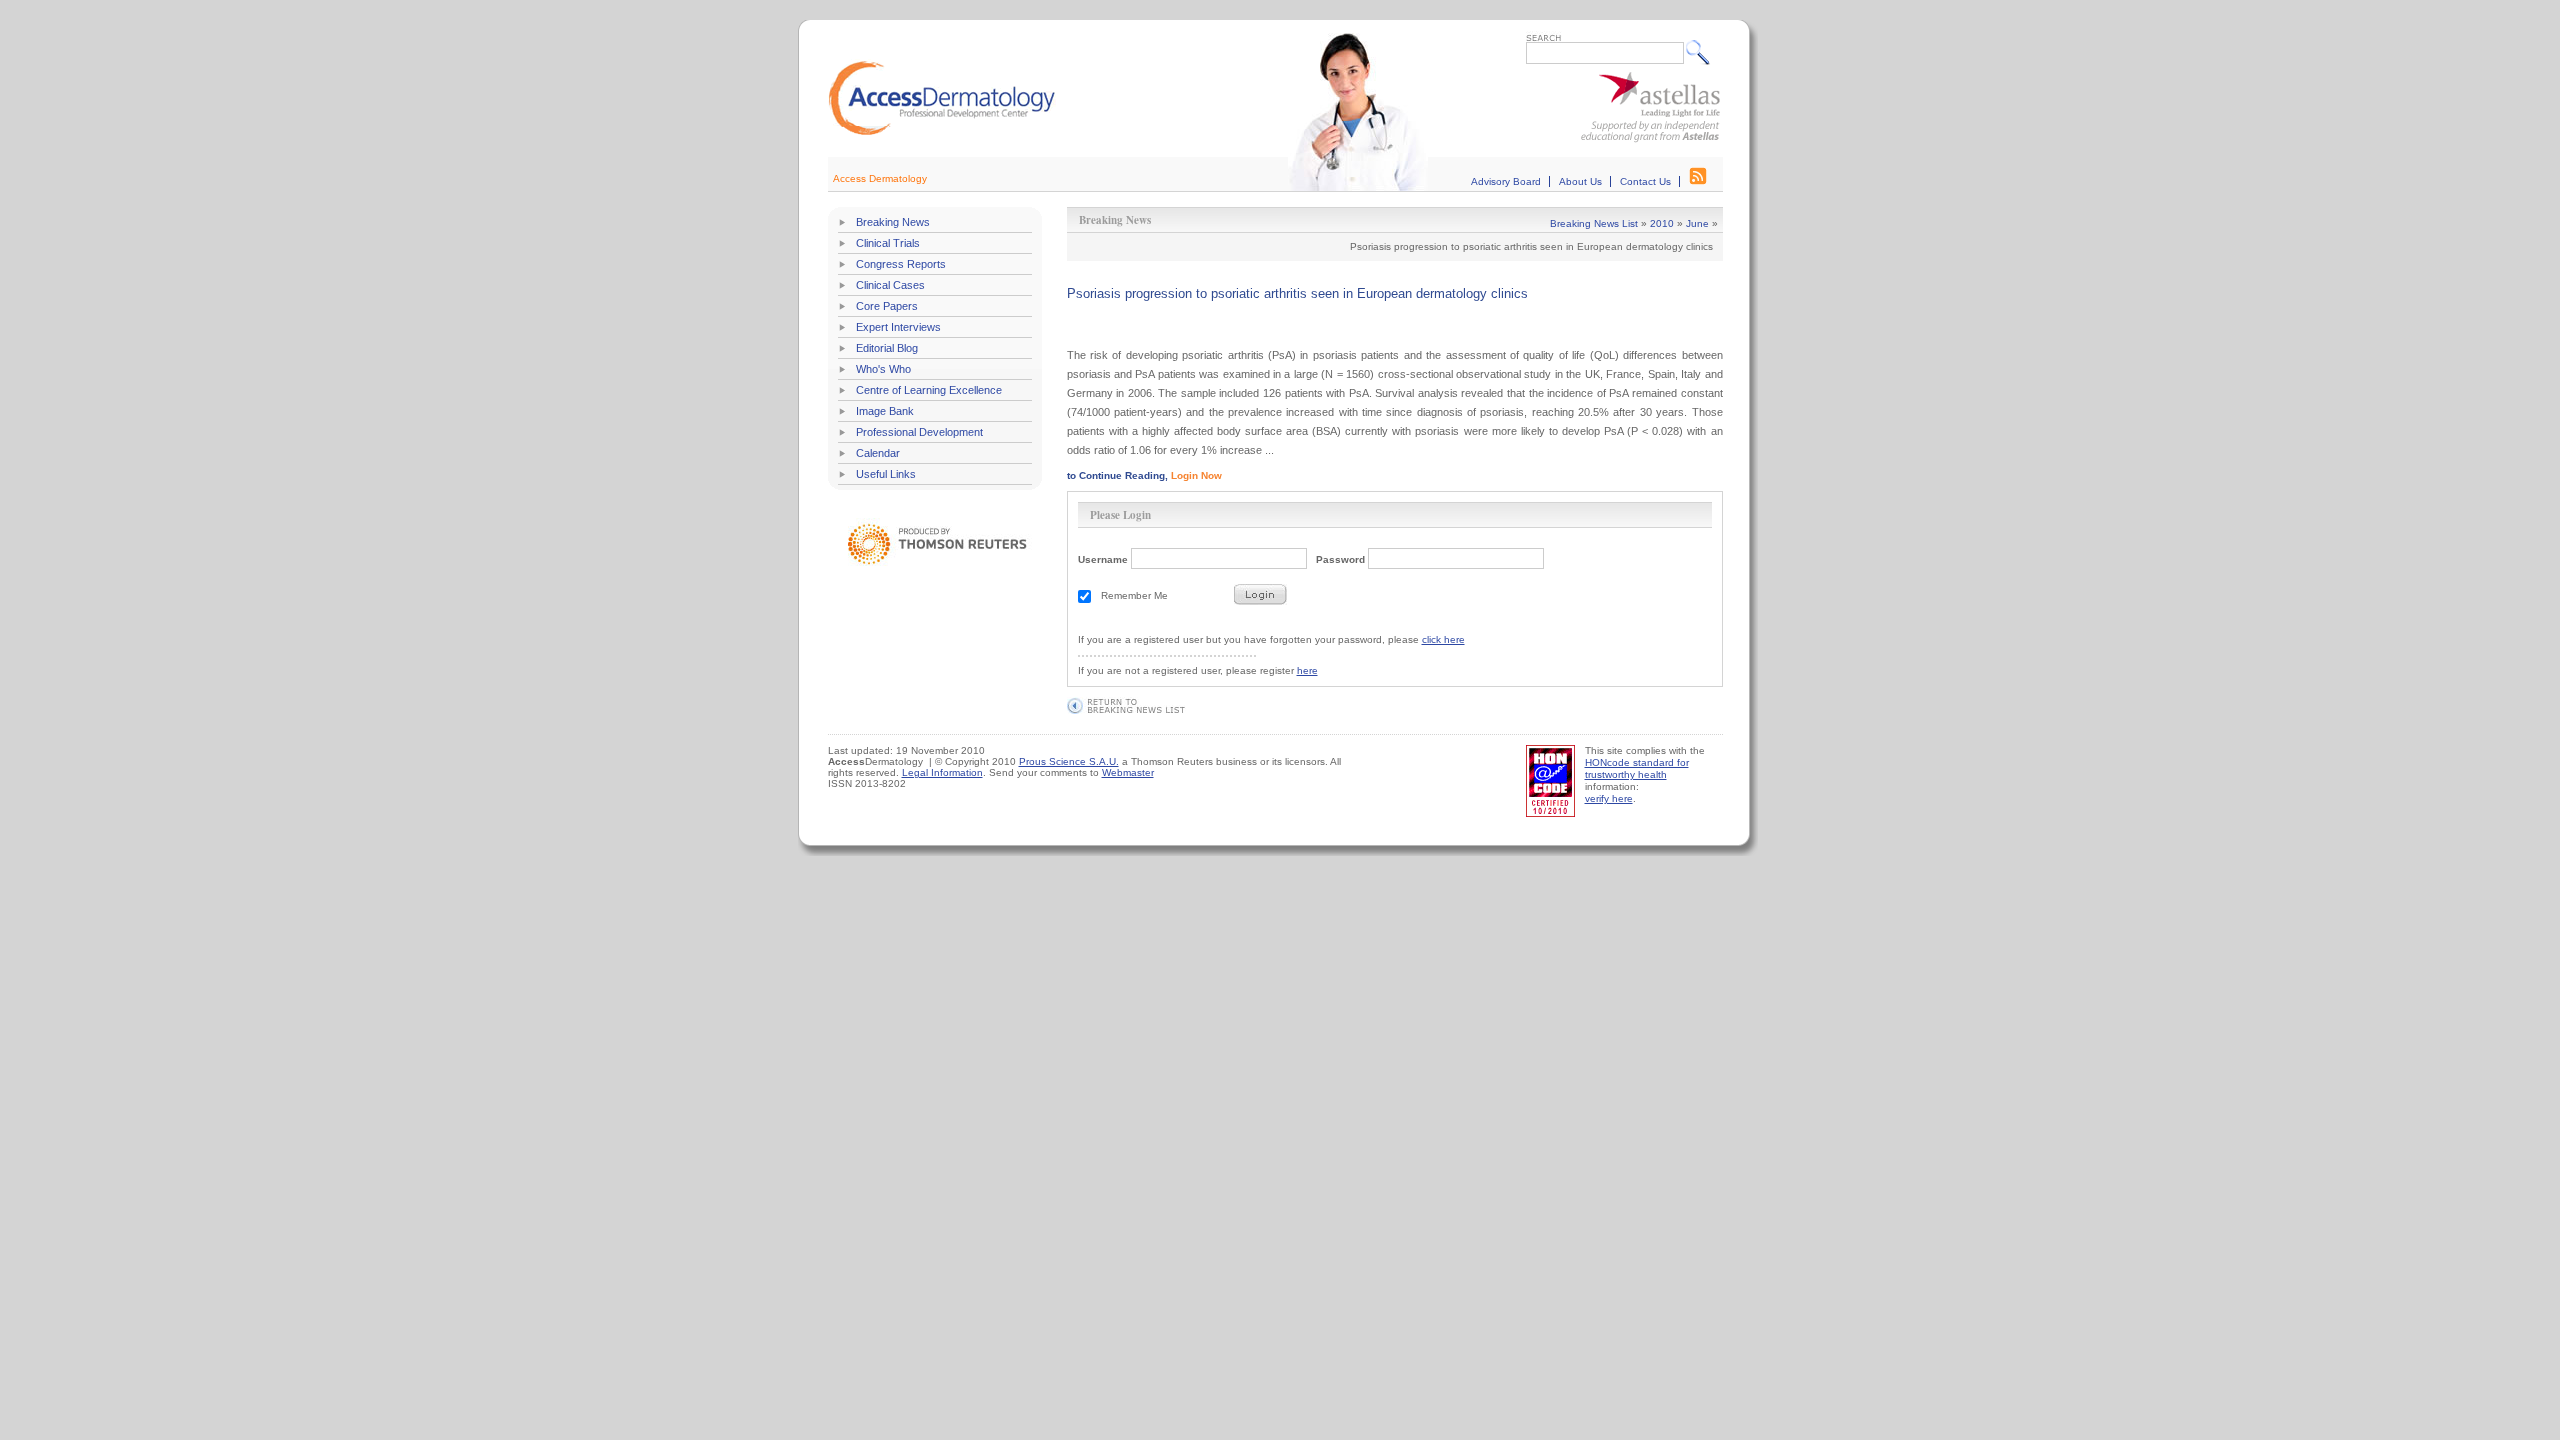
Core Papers (887, 306)
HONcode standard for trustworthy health (1637, 768)
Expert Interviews (898, 327)
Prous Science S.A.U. (1069, 761)
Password (1340, 559)
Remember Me (1134, 595)
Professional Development (919, 432)
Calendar (878, 453)
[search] (1702, 52)
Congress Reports (901, 264)
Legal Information (942, 772)
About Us (1580, 181)
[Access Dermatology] (942, 132)
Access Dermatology (880, 178)
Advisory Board (1506, 181)
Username (1103, 559)
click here (1443, 639)
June (1697, 223)
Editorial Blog (887, 348)
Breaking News (893, 222)
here (1307, 670)
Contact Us (1645, 181)
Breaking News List (1594, 223)
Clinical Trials (888, 243)
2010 (1662, 223)
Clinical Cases (890, 285)
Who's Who (883, 369)
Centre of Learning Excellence (929, 390)
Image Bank (885, 411)
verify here (1609, 798)
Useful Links (886, 474)
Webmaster (1128, 772)
